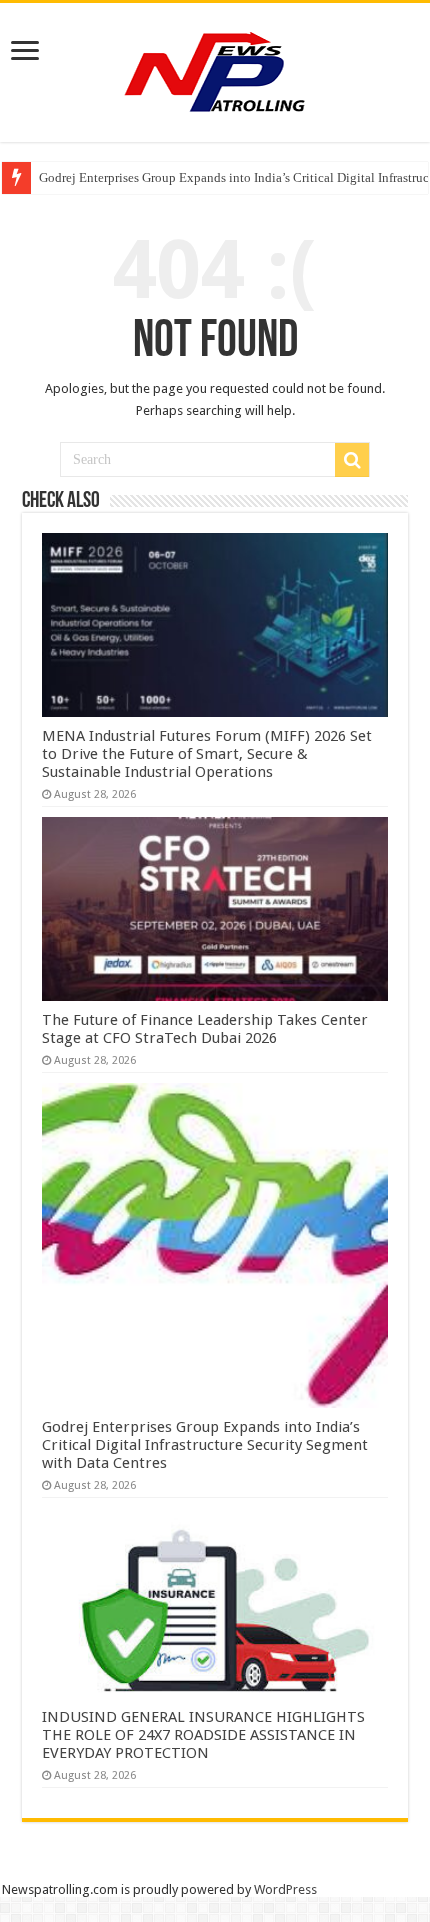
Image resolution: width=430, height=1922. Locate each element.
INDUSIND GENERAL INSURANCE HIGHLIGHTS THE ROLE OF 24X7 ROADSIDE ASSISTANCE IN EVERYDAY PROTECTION (203, 1735)
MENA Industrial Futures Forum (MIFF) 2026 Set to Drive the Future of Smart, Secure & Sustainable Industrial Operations (207, 754)
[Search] (352, 460)
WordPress (285, 1889)
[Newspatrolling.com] (215, 69)
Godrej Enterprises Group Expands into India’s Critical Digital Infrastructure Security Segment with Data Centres (205, 1445)
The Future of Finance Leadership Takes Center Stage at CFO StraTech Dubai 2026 (205, 1029)
